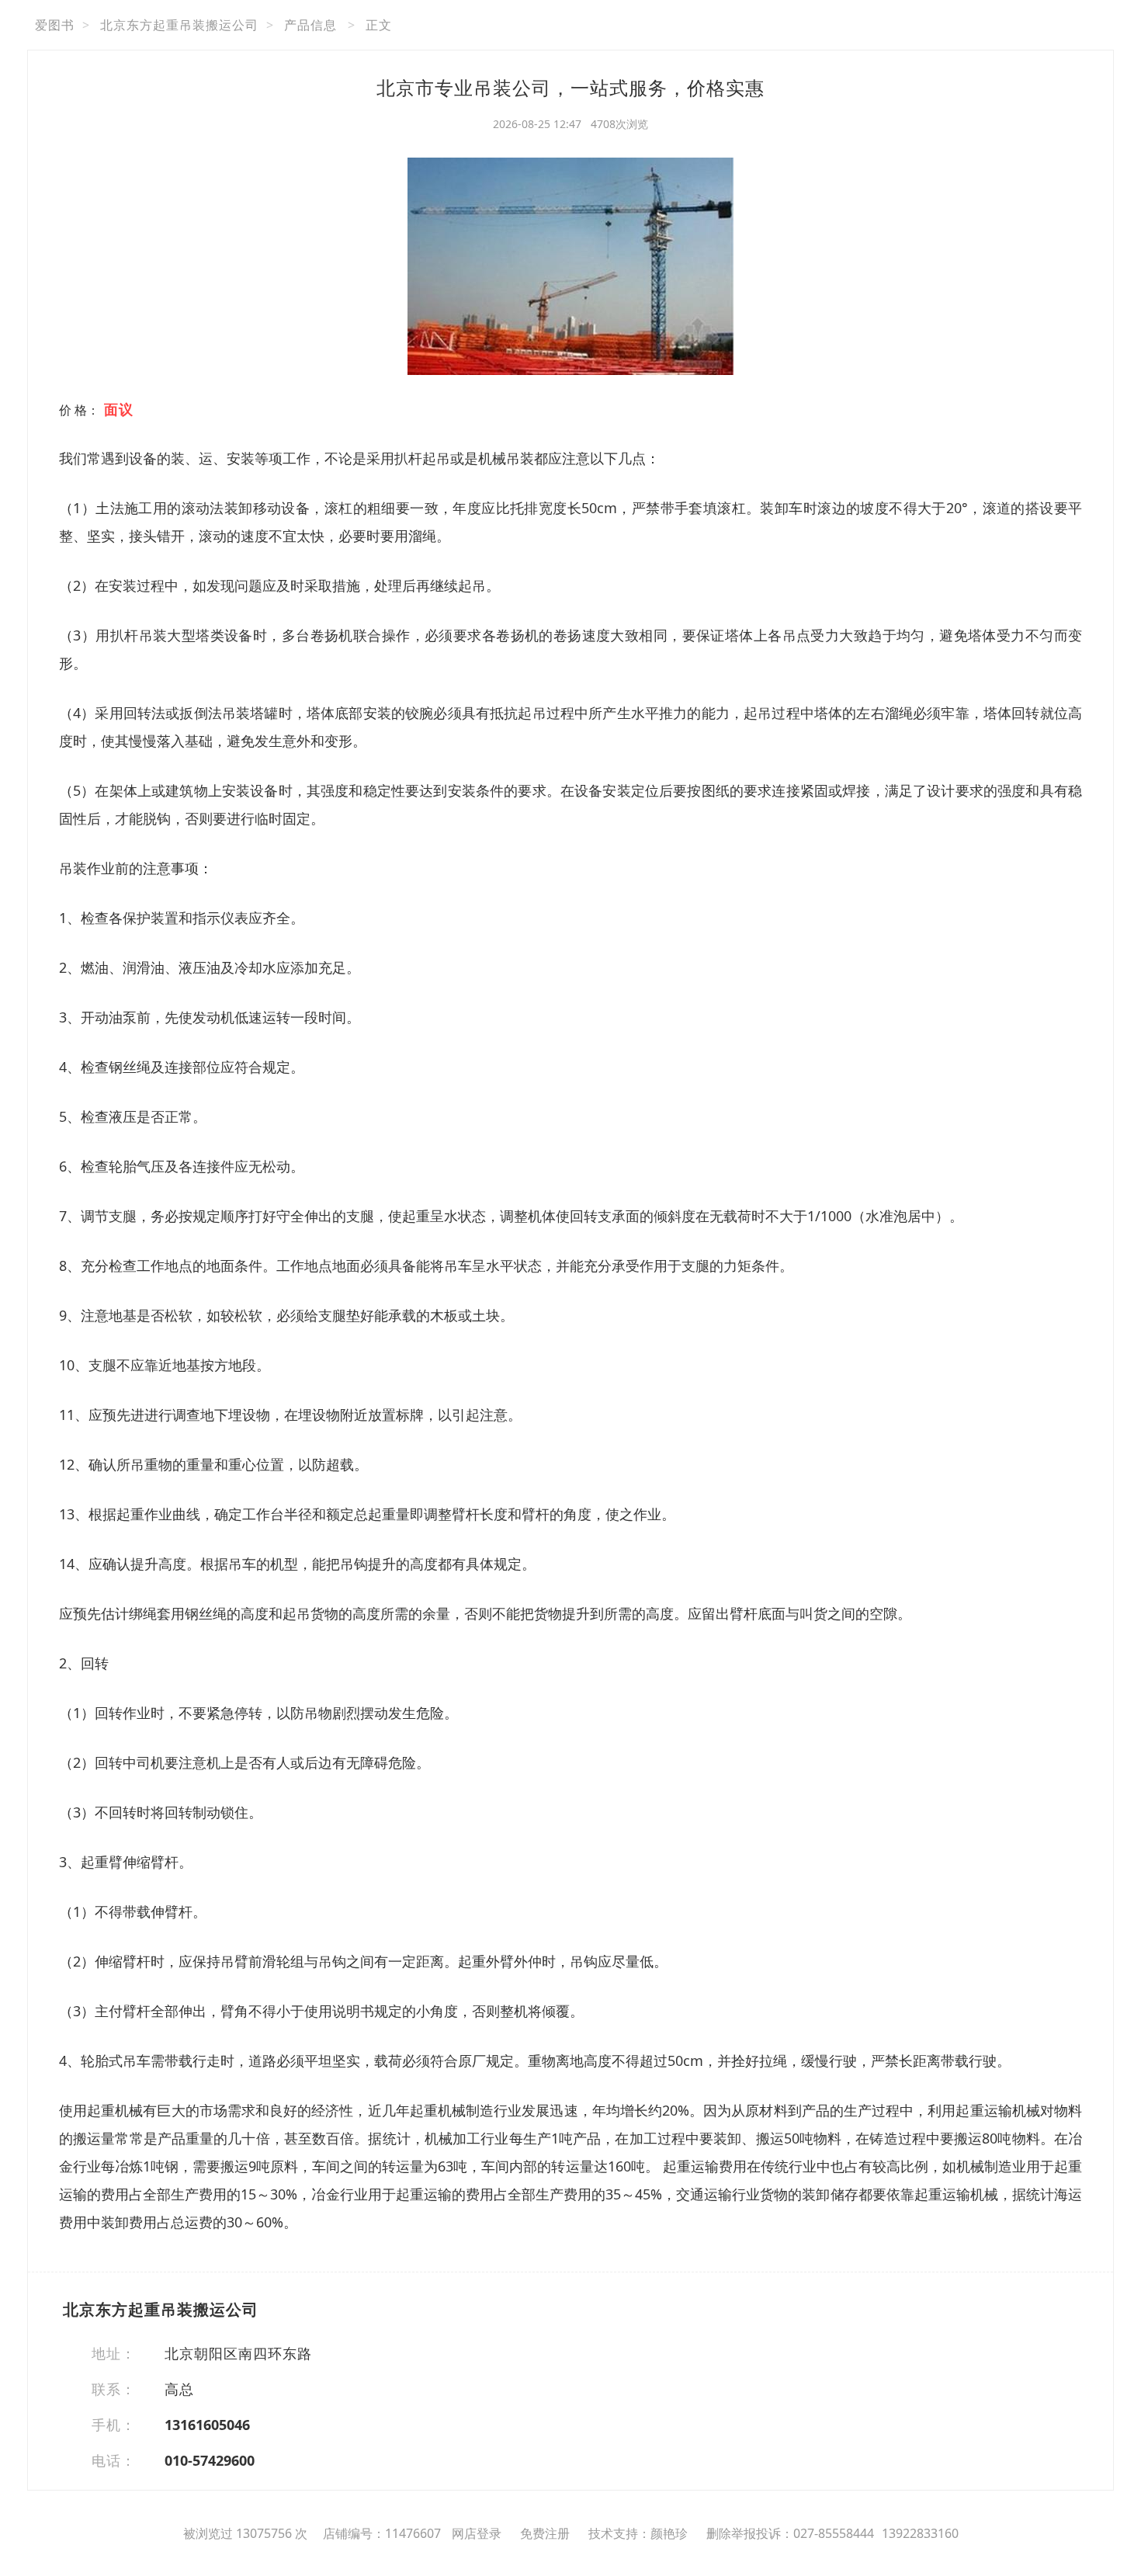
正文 (379, 25)
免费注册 (545, 2533)
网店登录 (477, 2533)
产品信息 (310, 25)
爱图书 (55, 25)
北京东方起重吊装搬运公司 (179, 25)
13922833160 (920, 2533)
